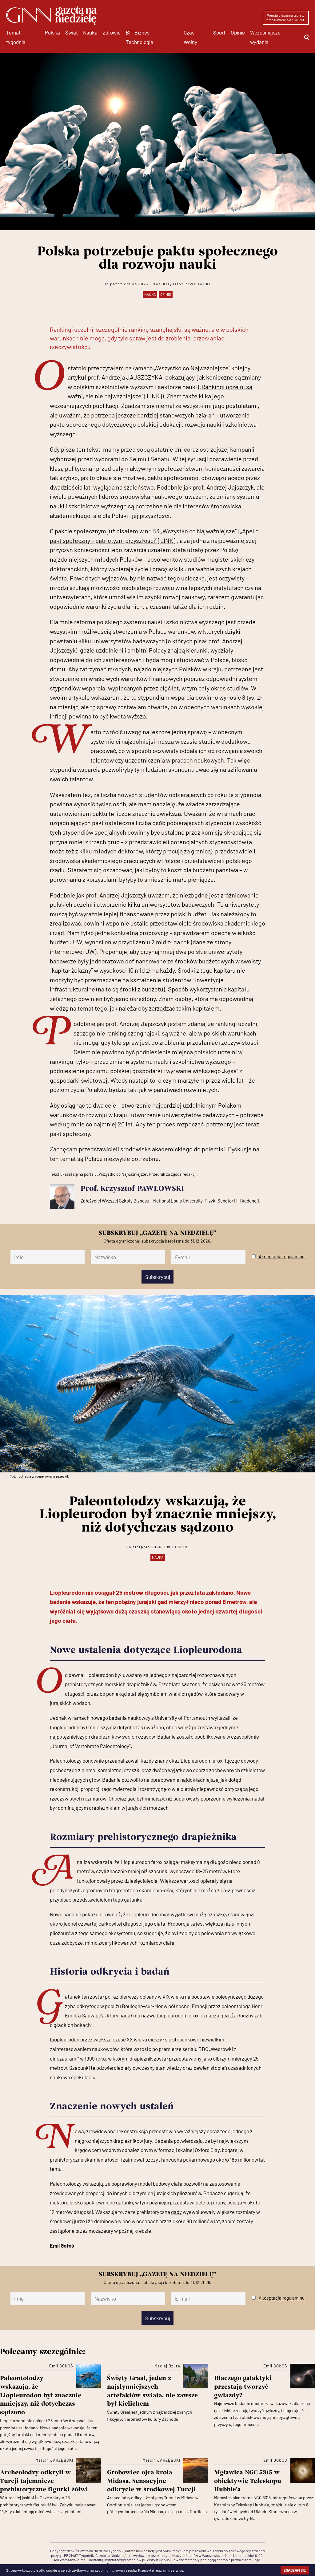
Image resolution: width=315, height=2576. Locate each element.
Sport (219, 32)
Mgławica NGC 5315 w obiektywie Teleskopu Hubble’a (248, 2481)
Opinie (238, 32)
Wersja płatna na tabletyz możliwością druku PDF (286, 18)
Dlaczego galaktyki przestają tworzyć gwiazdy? (243, 2387)
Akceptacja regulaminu (282, 1256)
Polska (52, 32)
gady (176, 2212)
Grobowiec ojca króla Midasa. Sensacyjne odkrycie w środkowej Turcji (153, 2481)
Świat (72, 32)
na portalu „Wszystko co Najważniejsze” (113, 1174)
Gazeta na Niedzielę (140, 2551)
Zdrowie (112, 32)
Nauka (90, 32)
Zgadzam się (295, 2570)
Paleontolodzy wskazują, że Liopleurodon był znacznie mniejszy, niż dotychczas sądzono (41, 2396)
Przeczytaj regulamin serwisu (161, 2570)
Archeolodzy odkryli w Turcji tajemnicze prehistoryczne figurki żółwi (44, 2481)
